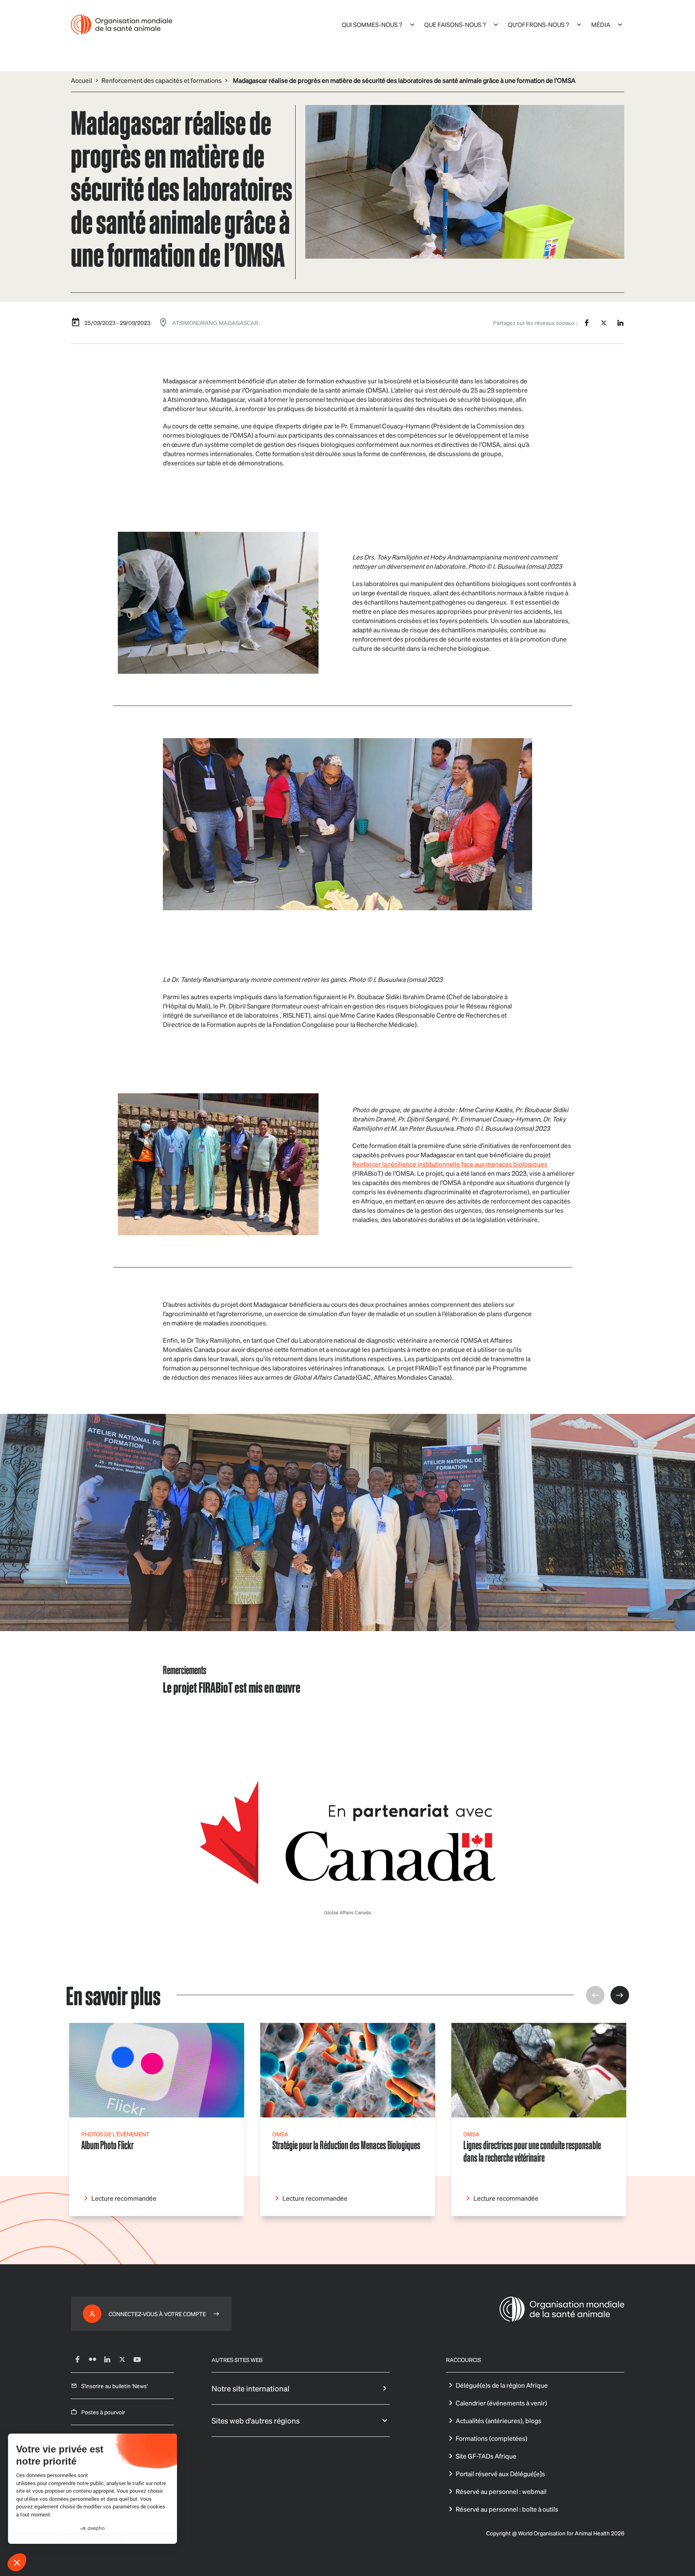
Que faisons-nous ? (455, 25)
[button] (17, 2562)
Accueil (81, 80)
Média (601, 25)
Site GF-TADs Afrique (486, 2456)
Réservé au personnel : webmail (501, 2491)
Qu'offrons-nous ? (539, 25)
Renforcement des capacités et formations (161, 80)
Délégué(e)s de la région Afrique (502, 2385)
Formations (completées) (491, 2438)
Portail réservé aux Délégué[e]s (500, 2474)
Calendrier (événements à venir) (501, 2403)
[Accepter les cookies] (149, 2539)
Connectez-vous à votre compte (157, 2314)
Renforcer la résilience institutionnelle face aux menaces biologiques (450, 1164)
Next (620, 1995)
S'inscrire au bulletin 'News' (114, 2386)
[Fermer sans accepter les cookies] (36, 2539)
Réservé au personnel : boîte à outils (507, 2509)
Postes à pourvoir (103, 2412)
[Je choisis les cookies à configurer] (93, 2539)
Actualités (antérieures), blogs (499, 2421)
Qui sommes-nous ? (372, 25)
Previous (595, 1995)
